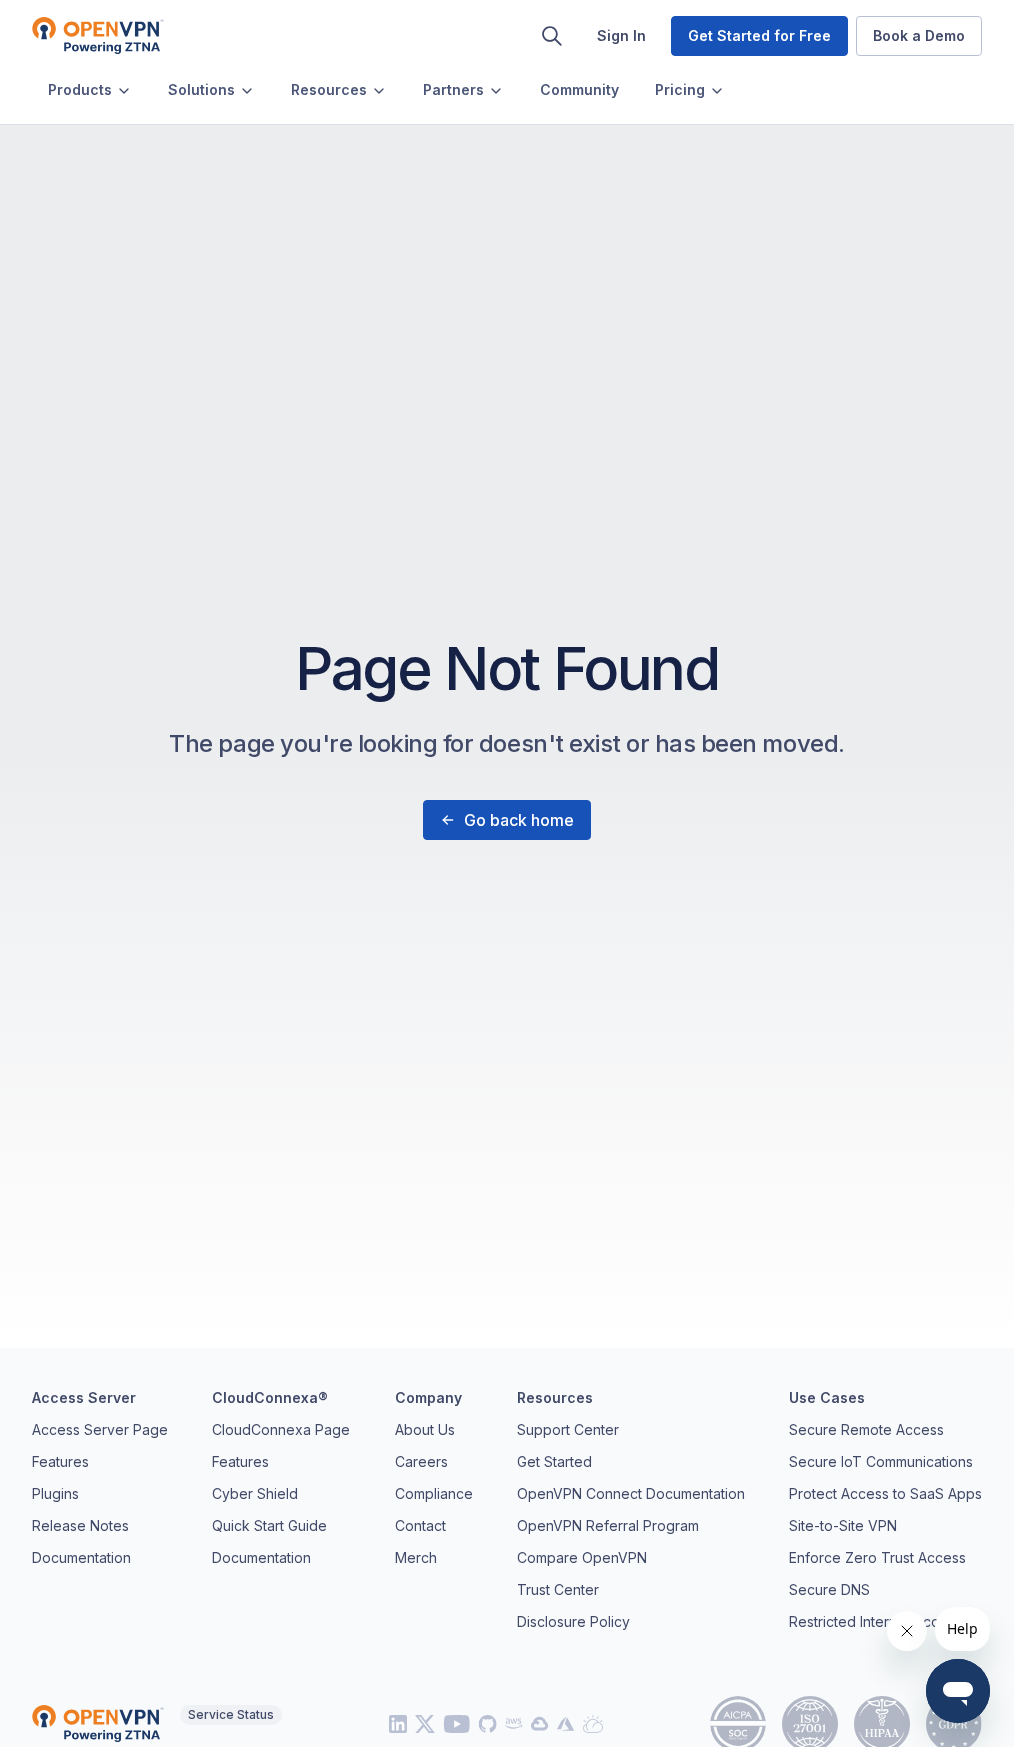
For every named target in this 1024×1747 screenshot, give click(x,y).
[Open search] (552, 36)
